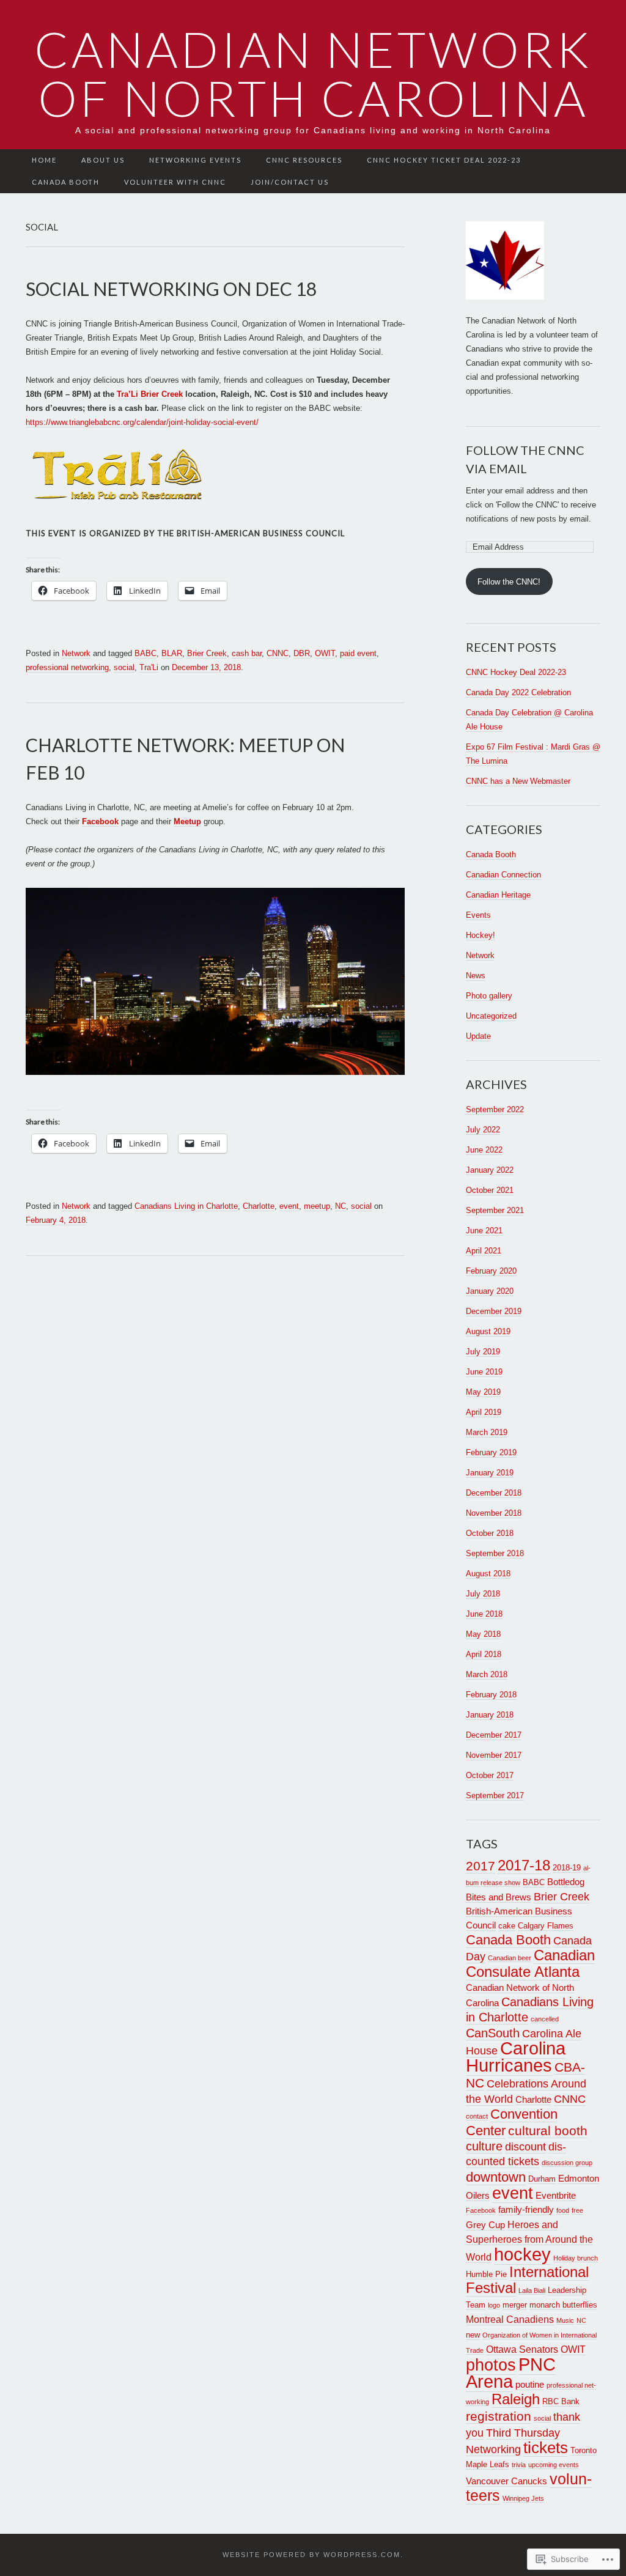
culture (484, 2146)
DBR (302, 653)
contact (477, 2116)
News (476, 976)
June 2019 (484, 1372)
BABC (145, 653)
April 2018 (484, 1654)
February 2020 (491, 1271)
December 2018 (494, 1493)
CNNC (278, 653)
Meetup (187, 821)
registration (499, 2416)
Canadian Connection (503, 875)
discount (525, 2147)
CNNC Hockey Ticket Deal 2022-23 (444, 160)
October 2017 (490, 1775)
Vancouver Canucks (506, 2481)
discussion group (567, 2163)
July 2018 (483, 1594)
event (289, 1206)
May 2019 (483, 1392)
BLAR (172, 653)
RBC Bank (561, 2401)
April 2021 (484, 1251)
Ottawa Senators (522, 2349)
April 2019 (484, 1412)
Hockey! (481, 935)
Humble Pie (486, 2274)
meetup (317, 1206)
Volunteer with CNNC (175, 182)
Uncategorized (491, 1016)
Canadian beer (510, 1958)
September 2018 (495, 1553)
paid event (358, 653)
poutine (530, 2385)
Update (478, 1036)
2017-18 (524, 1866)
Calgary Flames (546, 1926)
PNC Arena (511, 2373)
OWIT (325, 653)
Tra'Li (149, 667)
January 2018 (490, 1715)
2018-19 (567, 1868)
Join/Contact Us (290, 182)
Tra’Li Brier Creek (150, 394)
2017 (481, 1866)
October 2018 (490, 1533)
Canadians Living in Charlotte (186, 1206)
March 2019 (487, 1432)
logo (494, 2305)
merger (515, 2305)
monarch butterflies (563, 2305)
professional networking (67, 667)
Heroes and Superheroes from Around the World (529, 2241)
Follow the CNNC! (509, 582)
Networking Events (195, 160)
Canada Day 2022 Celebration (518, 692)
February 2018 (491, 1695)
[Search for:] (594, 161)
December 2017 (494, 1735)
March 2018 (487, 1674)
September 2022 (495, 1109)
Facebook (100, 821)
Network (76, 653)
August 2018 (488, 1574)
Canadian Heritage (498, 895)
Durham (542, 2179)
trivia (519, 2465)
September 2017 (495, 1795)
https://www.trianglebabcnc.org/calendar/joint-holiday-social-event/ (142, 422)
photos (491, 2365)
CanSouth (493, 2033)
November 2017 (494, 1755)
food (563, 2210)
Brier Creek (207, 653)
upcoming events (554, 2465)
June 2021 (484, 1231)
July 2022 (483, 1130)
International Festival (527, 2280)
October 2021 (490, 1190)
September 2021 (495, 1210)
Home (44, 160)
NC (341, 1206)
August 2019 (488, 1331)
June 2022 (484, 1150)
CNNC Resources (304, 160)
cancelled (545, 2019)
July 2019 (483, 1352)
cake (507, 1926)
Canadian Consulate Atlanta (530, 1964)
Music (565, 2320)
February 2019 (491, 1452)
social (124, 667)
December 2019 (494, 1311)
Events (478, 915)
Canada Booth (66, 182)
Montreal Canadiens (510, 2319)
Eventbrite (556, 2196)
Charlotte (259, 1206)
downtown (496, 2177)
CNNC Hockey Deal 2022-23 (516, 672)
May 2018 (483, 1634)
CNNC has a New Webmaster (518, 781)
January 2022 (490, 1170)
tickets (546, 2448)
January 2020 (490, 1291)
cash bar (247, 653)
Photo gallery (489, 996)
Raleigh (516, 2399)
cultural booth (548, 2131)
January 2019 (490, 1473)
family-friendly (526, 2210)
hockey (522, 2254)
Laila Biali (532, 2290)
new (473, 2335)
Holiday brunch (576, 2258)
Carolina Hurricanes (516, 2057)
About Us (103, 160)
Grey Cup (485, 2225)
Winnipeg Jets (523, 2498)
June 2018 (484, 1614)
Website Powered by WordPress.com (311, 2555)
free (577, 2210)
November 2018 (494, 1513)
